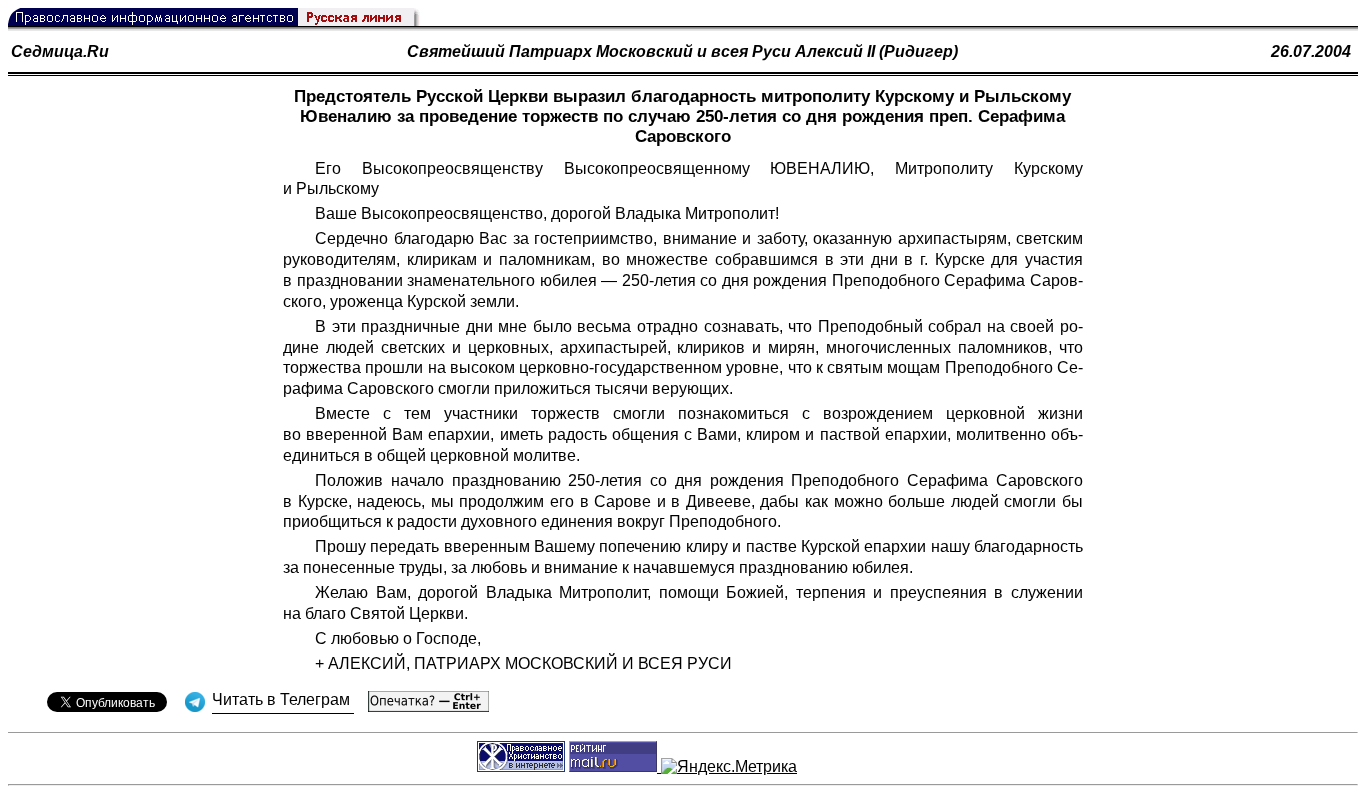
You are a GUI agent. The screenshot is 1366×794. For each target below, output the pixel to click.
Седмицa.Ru (60, 51)
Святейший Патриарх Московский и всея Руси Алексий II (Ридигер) (682, 51)
